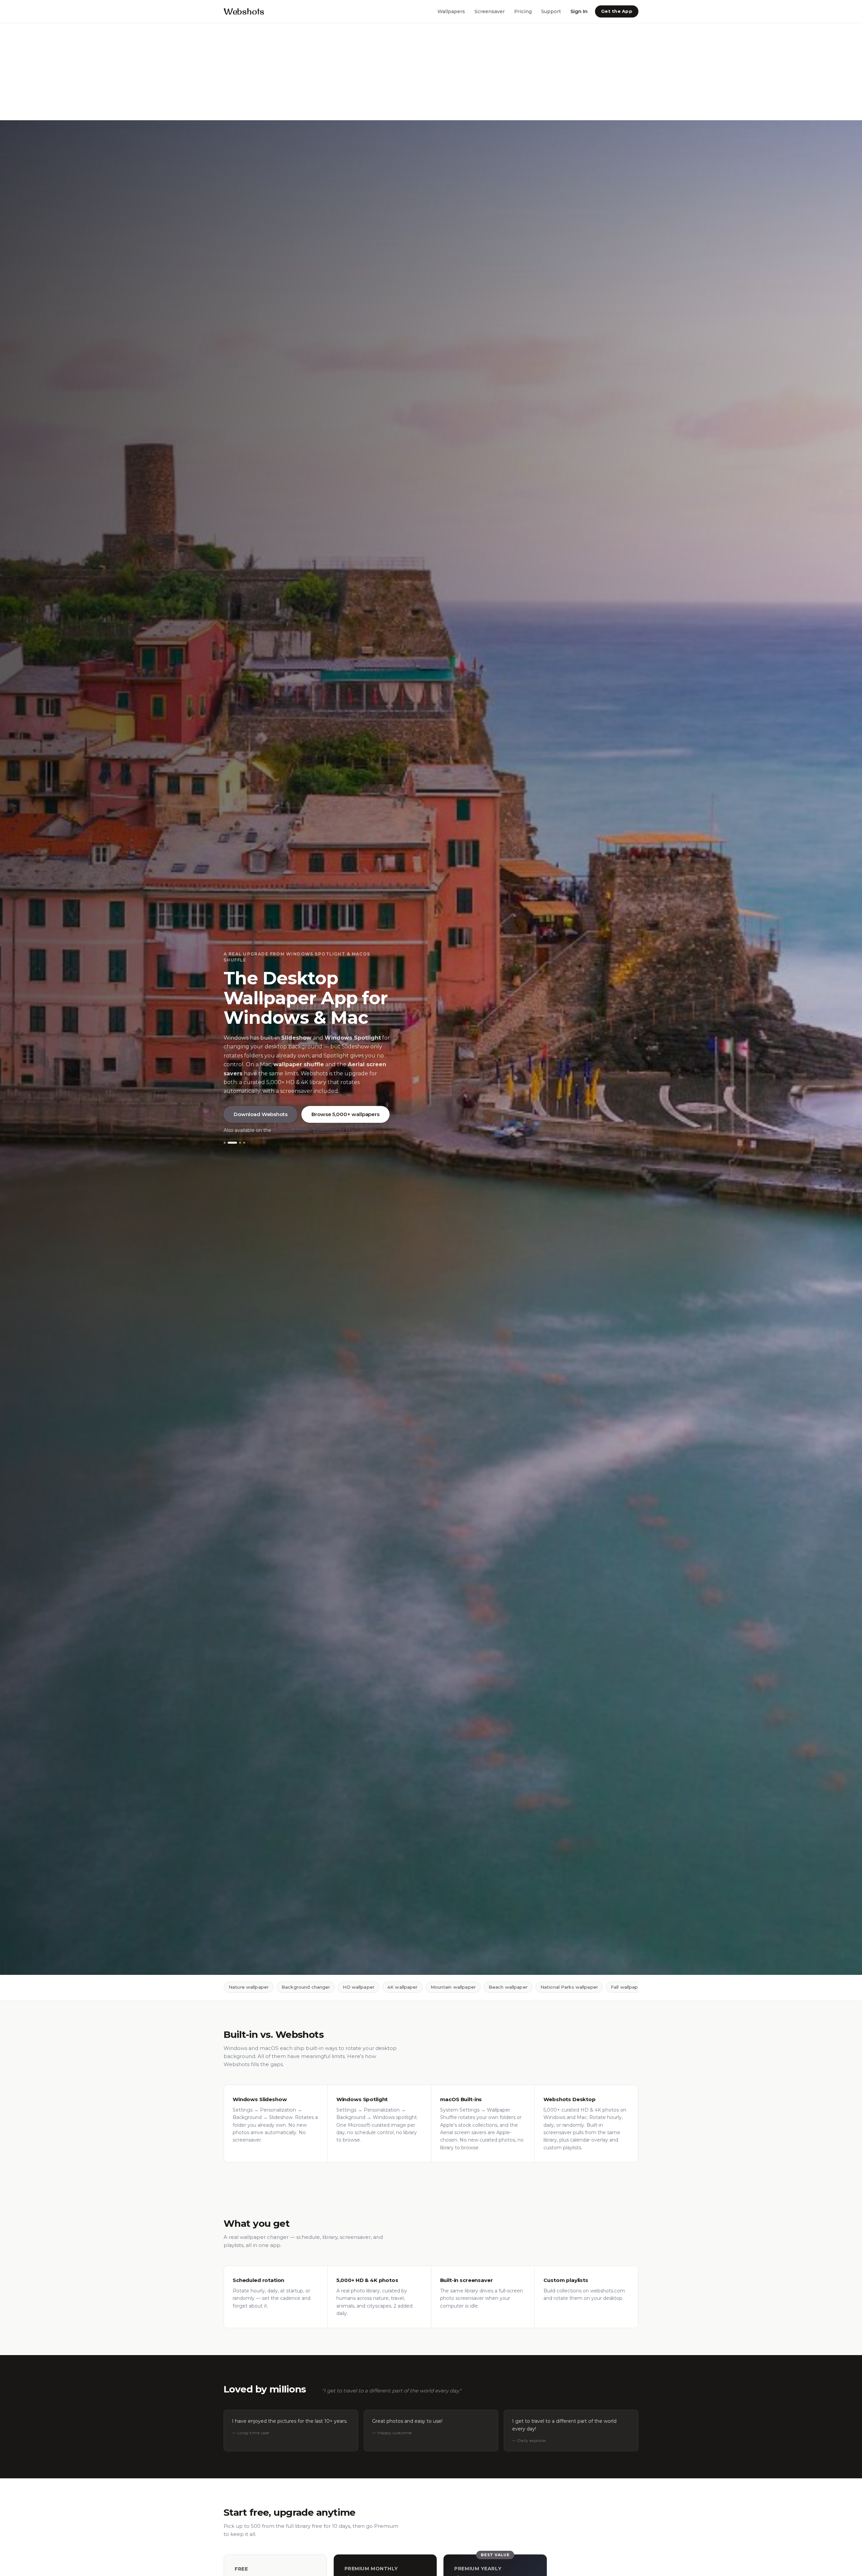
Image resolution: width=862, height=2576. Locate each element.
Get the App (617, 11)
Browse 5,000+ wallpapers (345, 1114)
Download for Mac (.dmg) (343, 1130)
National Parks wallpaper (569, 1987)
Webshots (244, 11)
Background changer (306, 1987)
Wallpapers (451, 11)
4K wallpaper (403, 1987)
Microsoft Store (291, 1130)
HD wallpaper (359, 1987)
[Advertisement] (202, 72)
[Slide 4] (240, 1143)
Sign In (579, 11)
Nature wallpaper (249, 1987)
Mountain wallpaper (453, 1987)
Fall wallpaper (627, 1987)
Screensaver (490, 11)
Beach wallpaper (508, 1987)
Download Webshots (260, 1114)
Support (551, 11)
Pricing (523, 11)
